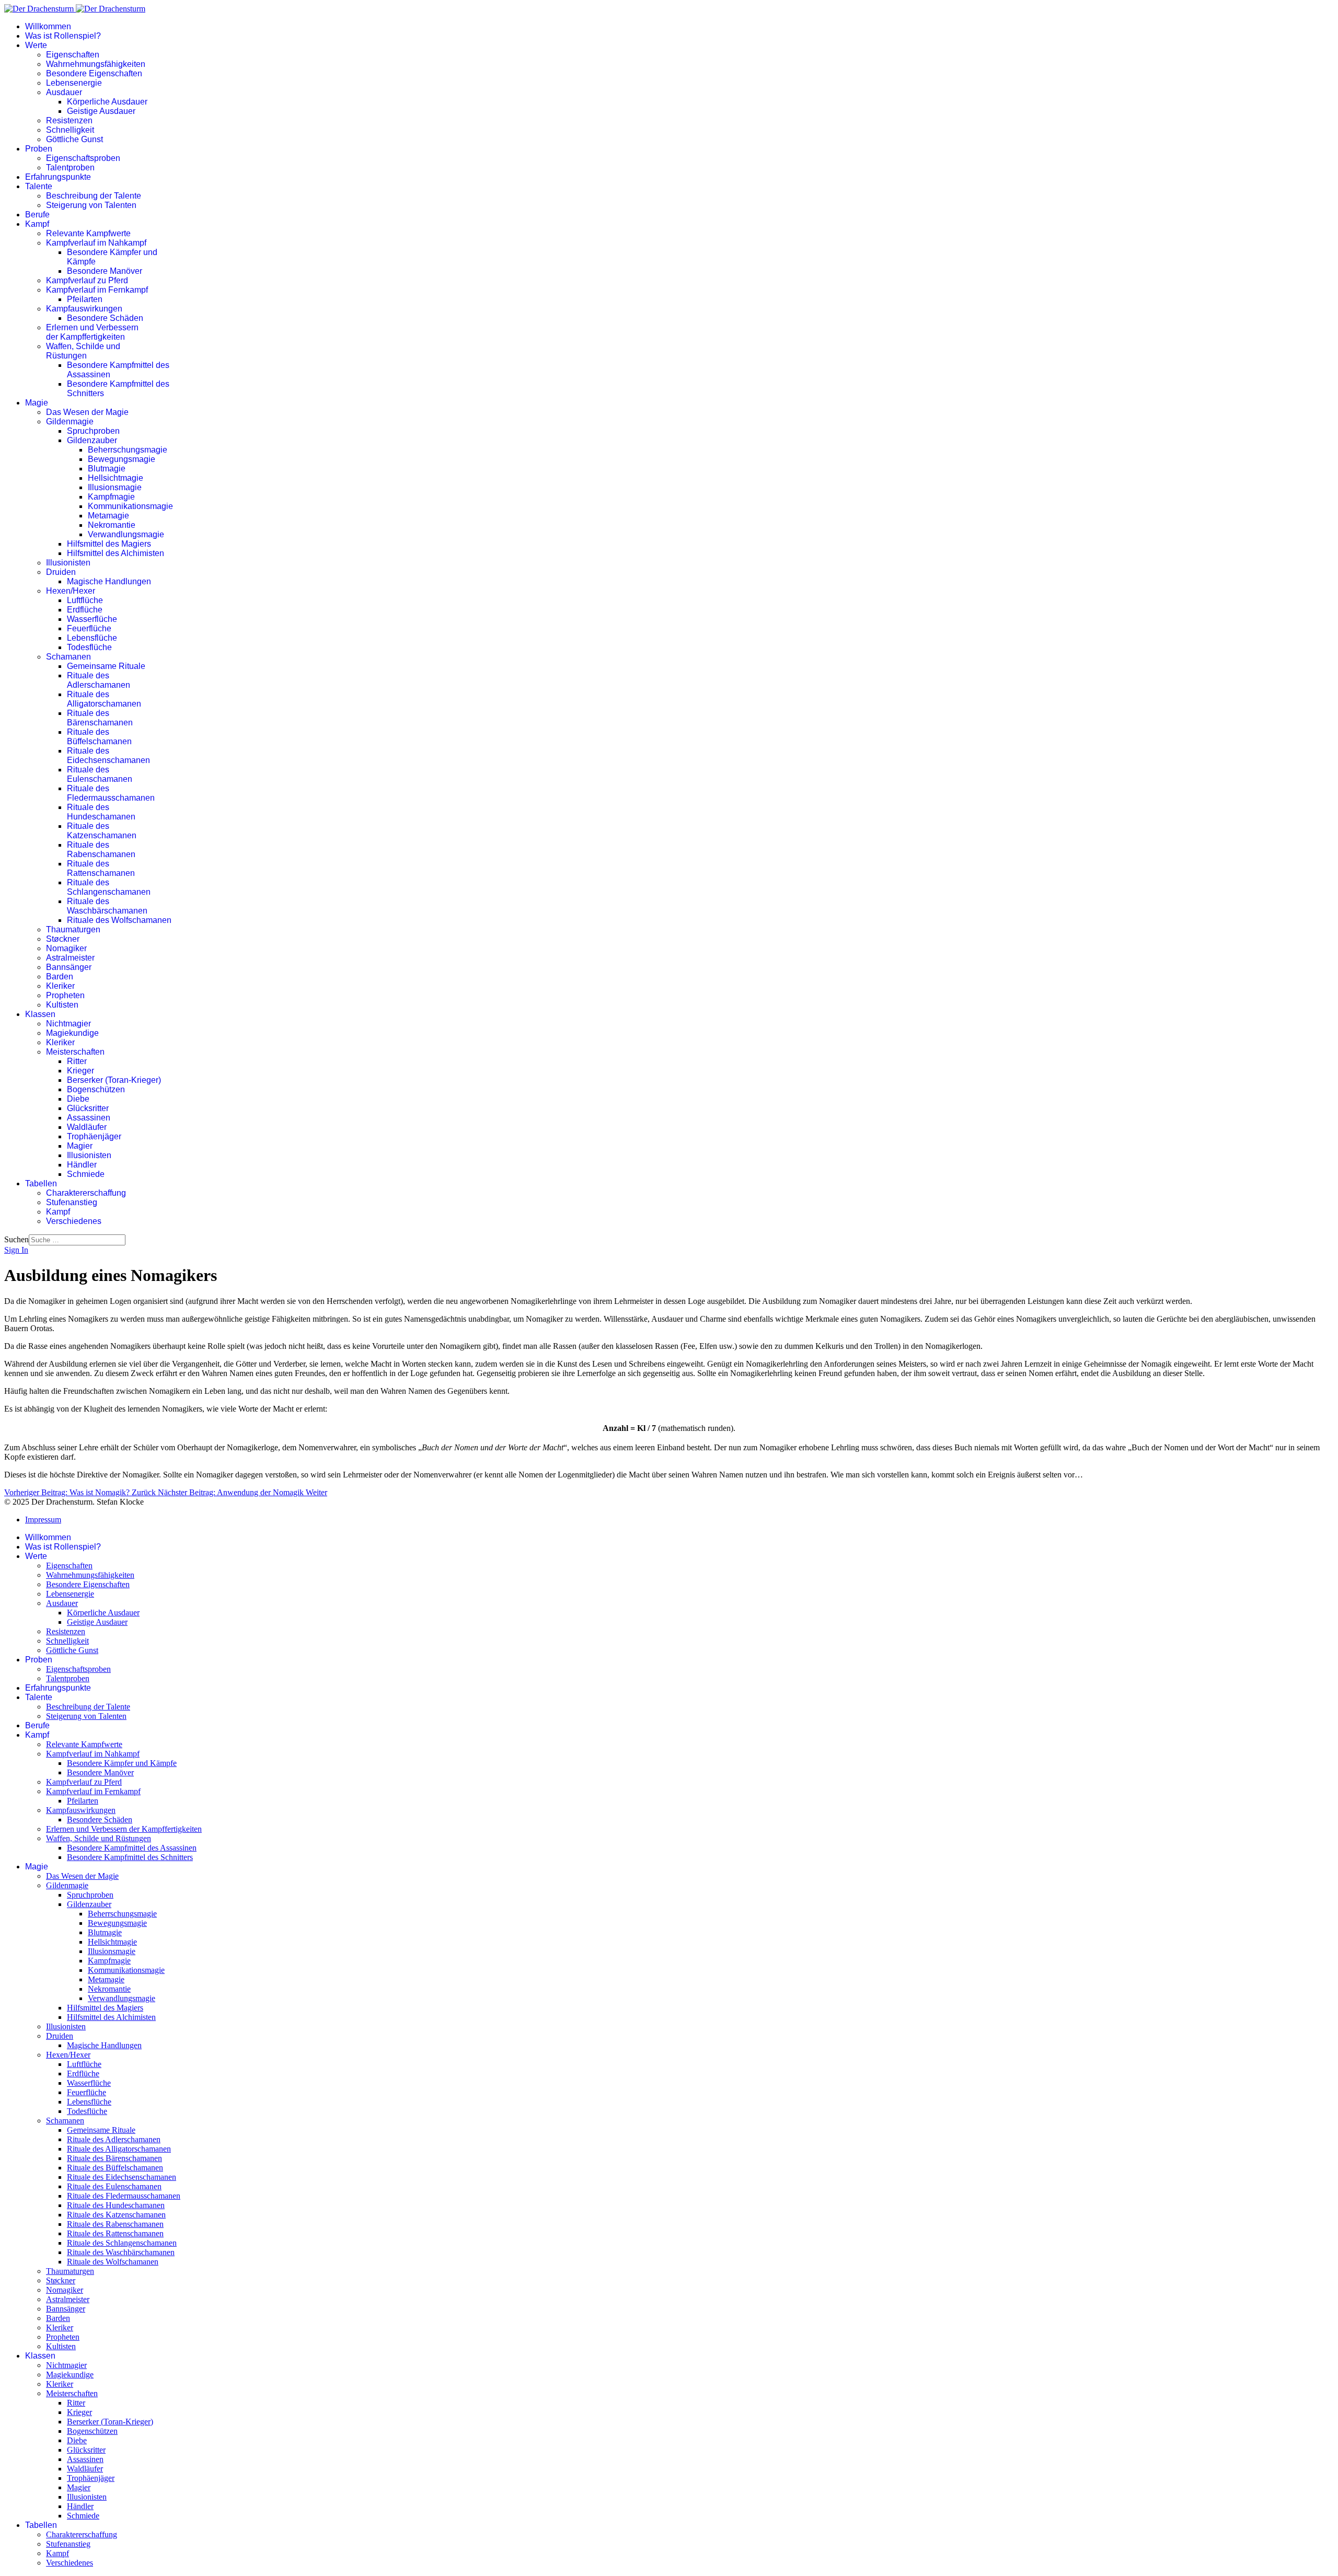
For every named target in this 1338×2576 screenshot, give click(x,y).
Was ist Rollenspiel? (63, 36)
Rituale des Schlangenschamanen (109, 887)
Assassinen (89, 1118)
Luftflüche (85, 600)
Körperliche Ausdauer (107, 102)
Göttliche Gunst (74, 139)
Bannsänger (69, 967)
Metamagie (108, 516)
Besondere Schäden (105, 318)
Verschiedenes (74, 1221)
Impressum (43, 1520)
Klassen (40, 1014)
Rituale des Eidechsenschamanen (108, 755)
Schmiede (86, 1174)
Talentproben (70, 168)
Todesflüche (89, 647)
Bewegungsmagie (122, 459)
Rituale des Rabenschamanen (101, 850)
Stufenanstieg (72, 1202)
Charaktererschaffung (86, 1193)
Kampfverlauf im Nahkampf (96, 243)
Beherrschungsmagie (128, 450)
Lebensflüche (92, 638)
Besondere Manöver (105, 271)
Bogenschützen (96, 1089)
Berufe (37, 215)
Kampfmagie (111, 497)
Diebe (78, 1099)
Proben (39, 149)
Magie (37, 403)
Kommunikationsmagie (130, 506)
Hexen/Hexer (71, 591)
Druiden (61, 572)
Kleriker (60, 986)
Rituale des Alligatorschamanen (104, 699)
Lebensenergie (74, 83)
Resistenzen (69, 120)
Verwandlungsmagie (126, 534)
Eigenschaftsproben (83, 158)
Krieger (80, 1071)
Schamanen (68, 657)
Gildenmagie (70, 421)
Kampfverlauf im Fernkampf (97, 290)
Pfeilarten (85, 299)
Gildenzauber (92, 440)
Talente (39, 186)
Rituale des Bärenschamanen (100, 718)
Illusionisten (68, 563)
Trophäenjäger (94, 1136)
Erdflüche (85, 610)
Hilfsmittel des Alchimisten (116, 553)
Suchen (16, 1239)
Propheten (65, 995)
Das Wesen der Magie (87, 412)
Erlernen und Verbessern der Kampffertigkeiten (92, 332)
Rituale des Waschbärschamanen (107, 906)
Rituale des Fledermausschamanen (111, 793)
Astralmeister (70, 958)
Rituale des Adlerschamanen (99, 680)
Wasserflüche (92, 619)
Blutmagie (107, 469)
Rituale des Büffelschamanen (99, 737)
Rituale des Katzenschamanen (102, 831)
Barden (60, 977)
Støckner (63, 939)
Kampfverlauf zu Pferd (87, 280)
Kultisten (62, 1005)
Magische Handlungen (109, 581)
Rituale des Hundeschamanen (101, 812)
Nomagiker (66, 948)
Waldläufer (87, 1127)
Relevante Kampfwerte (88, 233)
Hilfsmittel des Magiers (109, 544)
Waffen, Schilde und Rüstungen (83, 351)
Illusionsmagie (115, 487)
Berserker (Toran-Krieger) (114, 1080)
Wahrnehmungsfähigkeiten (96, 64)
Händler (82, 1165)
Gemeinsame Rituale (106, 666)
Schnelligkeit (70, 130)
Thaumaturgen (73, 929)
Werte (36, 45)
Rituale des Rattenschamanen (101, 868)
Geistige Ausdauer (101, 111)
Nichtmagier (68, 1024)
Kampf (37, 224)
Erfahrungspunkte (58, 177)
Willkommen (48, 26)
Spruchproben (93, 431)
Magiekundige (72, 1033)
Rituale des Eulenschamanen (100, 774)
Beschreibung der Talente (94, 196)
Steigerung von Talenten (91, 205)
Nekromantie (112, 525)
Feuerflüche (89, 628)
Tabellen (41, 1183)
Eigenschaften (73, 55)
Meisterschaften (75, 1052)
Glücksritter (88, 1108)
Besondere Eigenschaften (94, 73)
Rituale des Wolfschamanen (119, 920)
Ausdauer (64, 92)
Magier (80, 1146)
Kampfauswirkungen (84, 309)
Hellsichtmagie (116, 478)
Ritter (77, 1061)
